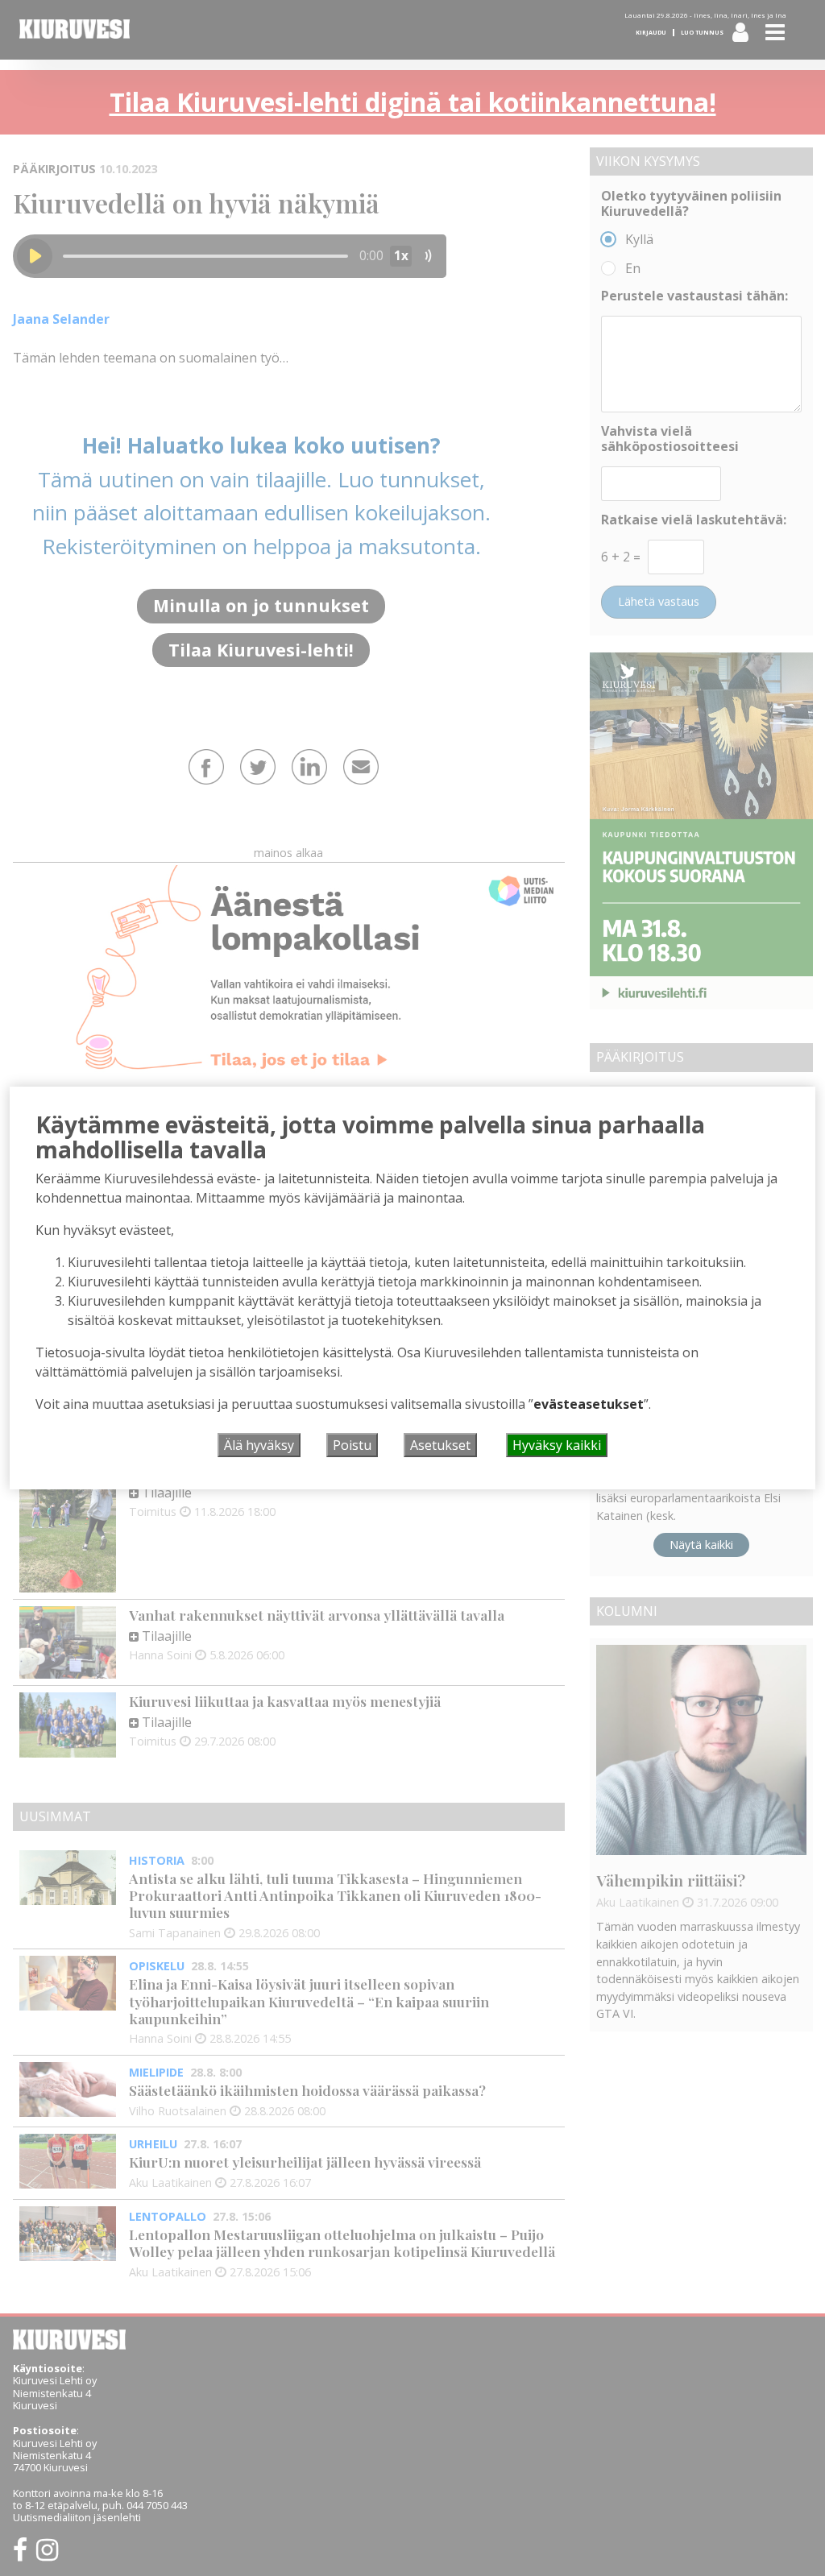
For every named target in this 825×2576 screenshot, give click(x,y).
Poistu (352, 1445)
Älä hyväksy (259, 1445)
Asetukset (440, 1445)
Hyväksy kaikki (557, 1445)
